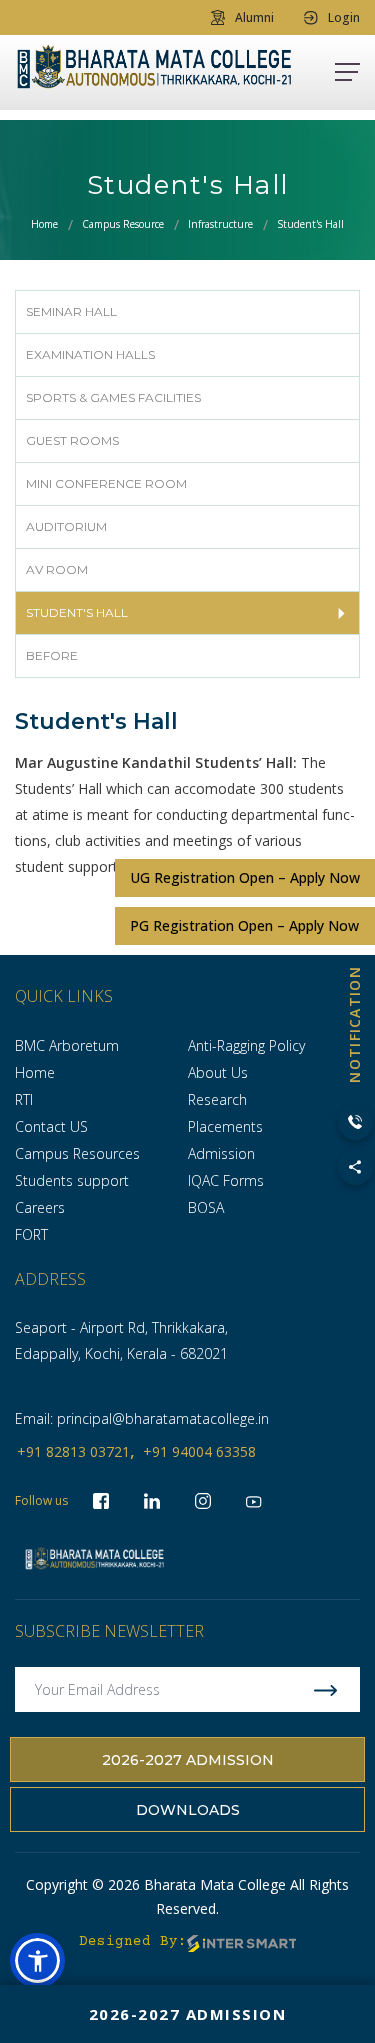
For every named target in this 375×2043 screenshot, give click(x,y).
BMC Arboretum (67, 1045)
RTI (24, 1099)
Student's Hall (310, 224)
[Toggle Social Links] (355, 1167)
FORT (31, 1234)
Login (344, 17)
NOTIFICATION (354, 1024)
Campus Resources (77, 1153)
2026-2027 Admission (188, 1760)
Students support (72, 1180)
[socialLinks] (254, 1501)
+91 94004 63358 (199, 1451)
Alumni (254, 17)
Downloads (188, 1810)
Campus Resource (123, 224)
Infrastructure (220, 224)
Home (44, 224)
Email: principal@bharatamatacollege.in (142, 1418)
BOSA (206, 1207)
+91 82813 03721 (73, 1451)
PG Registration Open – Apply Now (244, 925)
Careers (40, 1207)
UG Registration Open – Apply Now (245, 877)
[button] (37, 1960)
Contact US (51, 1126)
